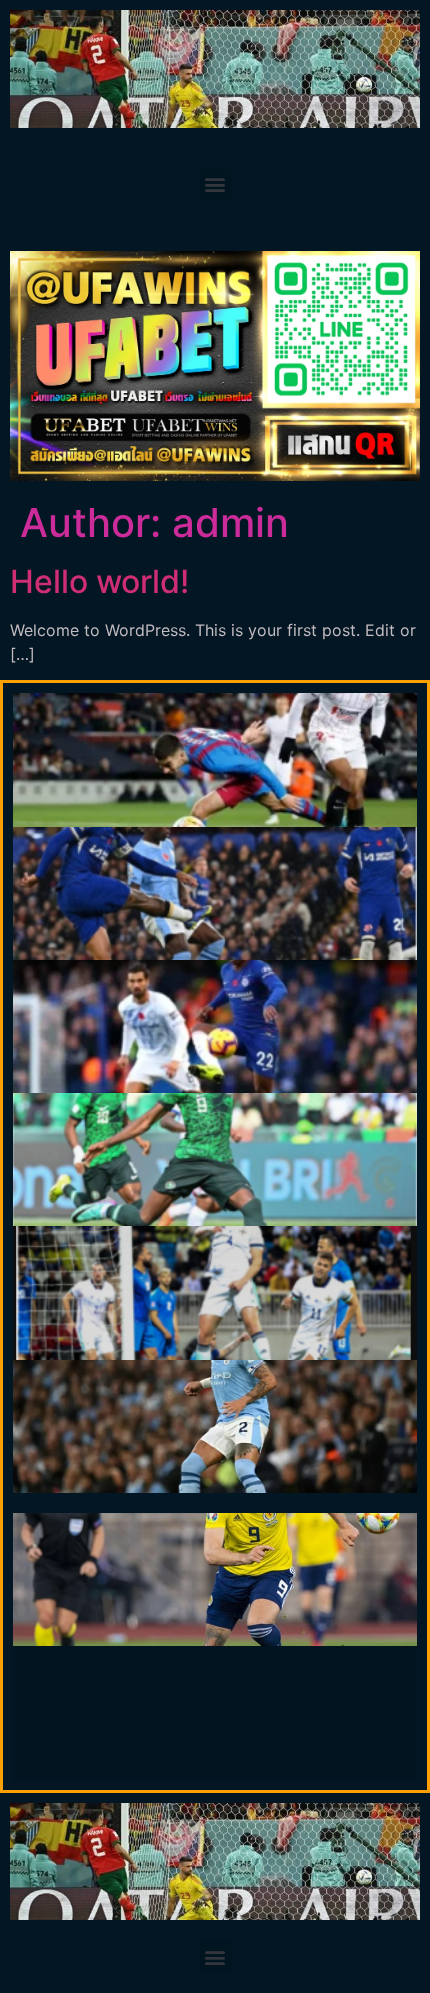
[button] (215, 184)
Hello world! (99, 581)
